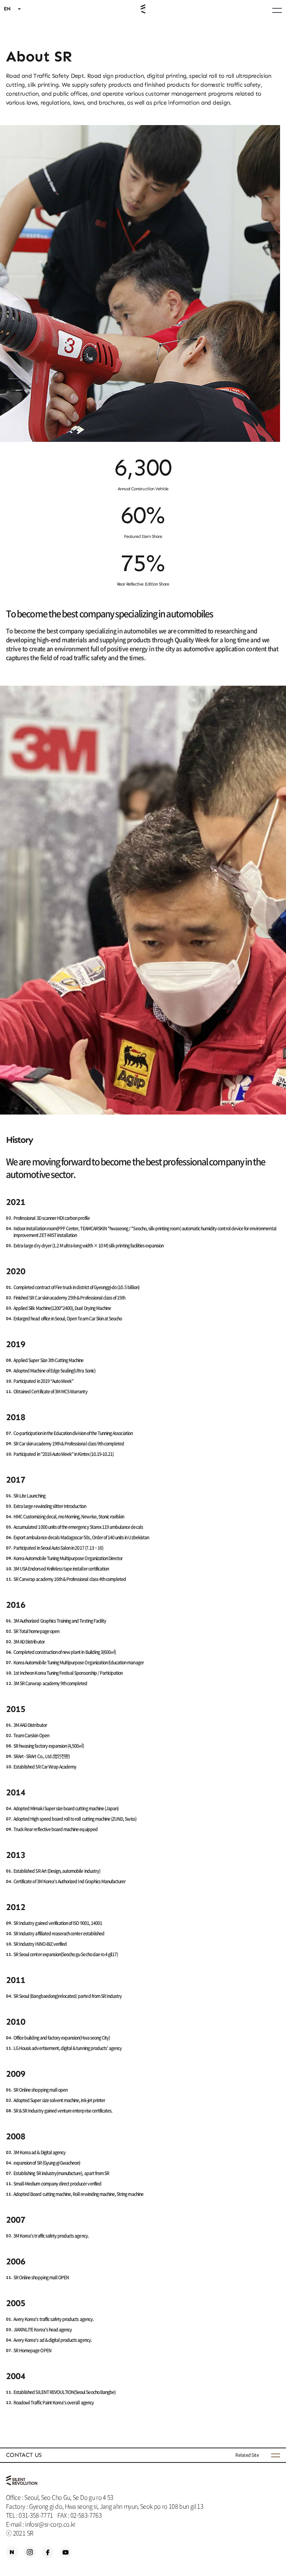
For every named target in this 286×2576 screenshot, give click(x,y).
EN (7, 9)
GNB (277, 10)
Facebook (48, 2552)
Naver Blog (12, 2552)
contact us (24, 2455)
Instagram (30, 2552)
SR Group (143, 9)
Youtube (66, 2552)
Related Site (247, 2455)
